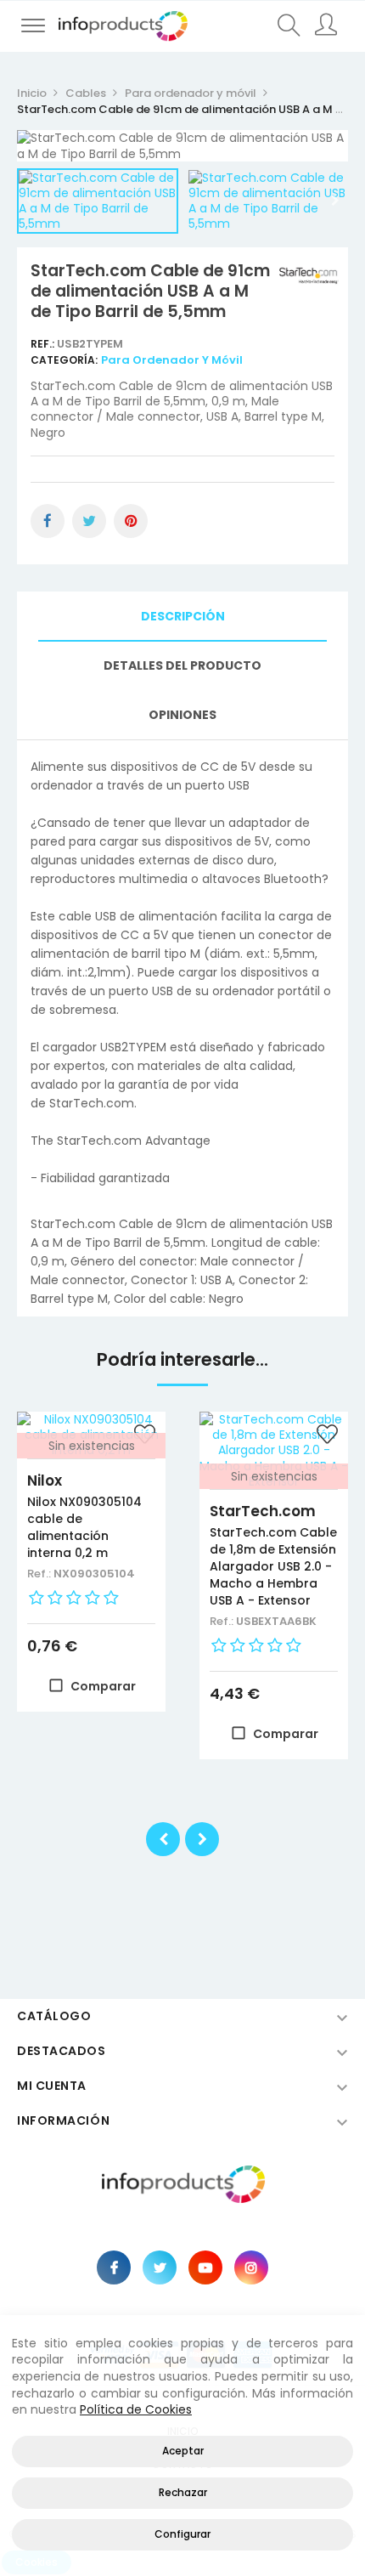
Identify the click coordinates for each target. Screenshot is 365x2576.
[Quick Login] (328, 26)
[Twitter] (160, 2267)
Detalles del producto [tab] (182, 665)
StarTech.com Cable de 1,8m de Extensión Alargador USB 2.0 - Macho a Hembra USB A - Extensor (273, 1566)
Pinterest (131, 521)
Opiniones (182, 715)
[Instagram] (251, 2267)
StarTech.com (263, 1511)
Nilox (45, 1480)
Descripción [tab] (183, 616)
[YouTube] (205, 2267)
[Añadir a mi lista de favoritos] (327, 1436)
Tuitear (89, 521)
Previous (30, 201)
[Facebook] (114, 2267)
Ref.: (44, 344)
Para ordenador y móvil (172, 360)
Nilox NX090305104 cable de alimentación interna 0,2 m (84, 1527)
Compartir (48, 521)
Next (335, 201)
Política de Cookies (136, 2409)
